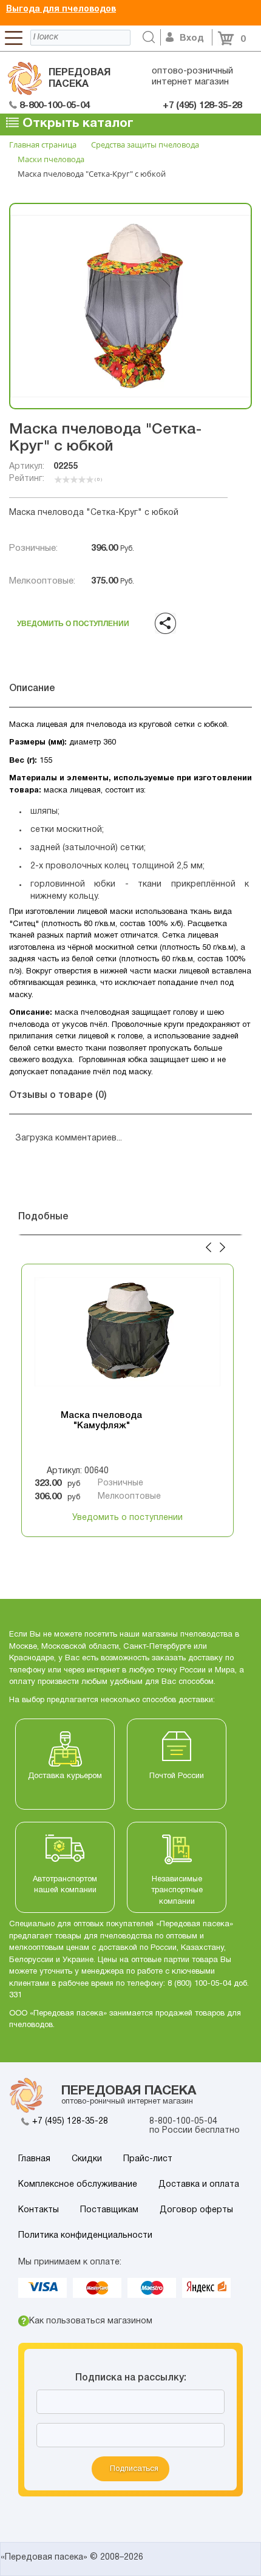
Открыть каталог (76, 124)
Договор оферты (196, 2210)
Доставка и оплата (199, 2185)
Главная (34, 2159)
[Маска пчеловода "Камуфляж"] (127, 1338)
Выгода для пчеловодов (61, 9)
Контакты (39, 2210)
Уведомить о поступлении (73, 620)
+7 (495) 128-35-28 (70, 2121)
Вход (192, 38)
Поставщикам (109, 2210)
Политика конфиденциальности (85, 2236)
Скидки (87, 2159)
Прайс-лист (148, 2159)
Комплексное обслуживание (78, 2185)
